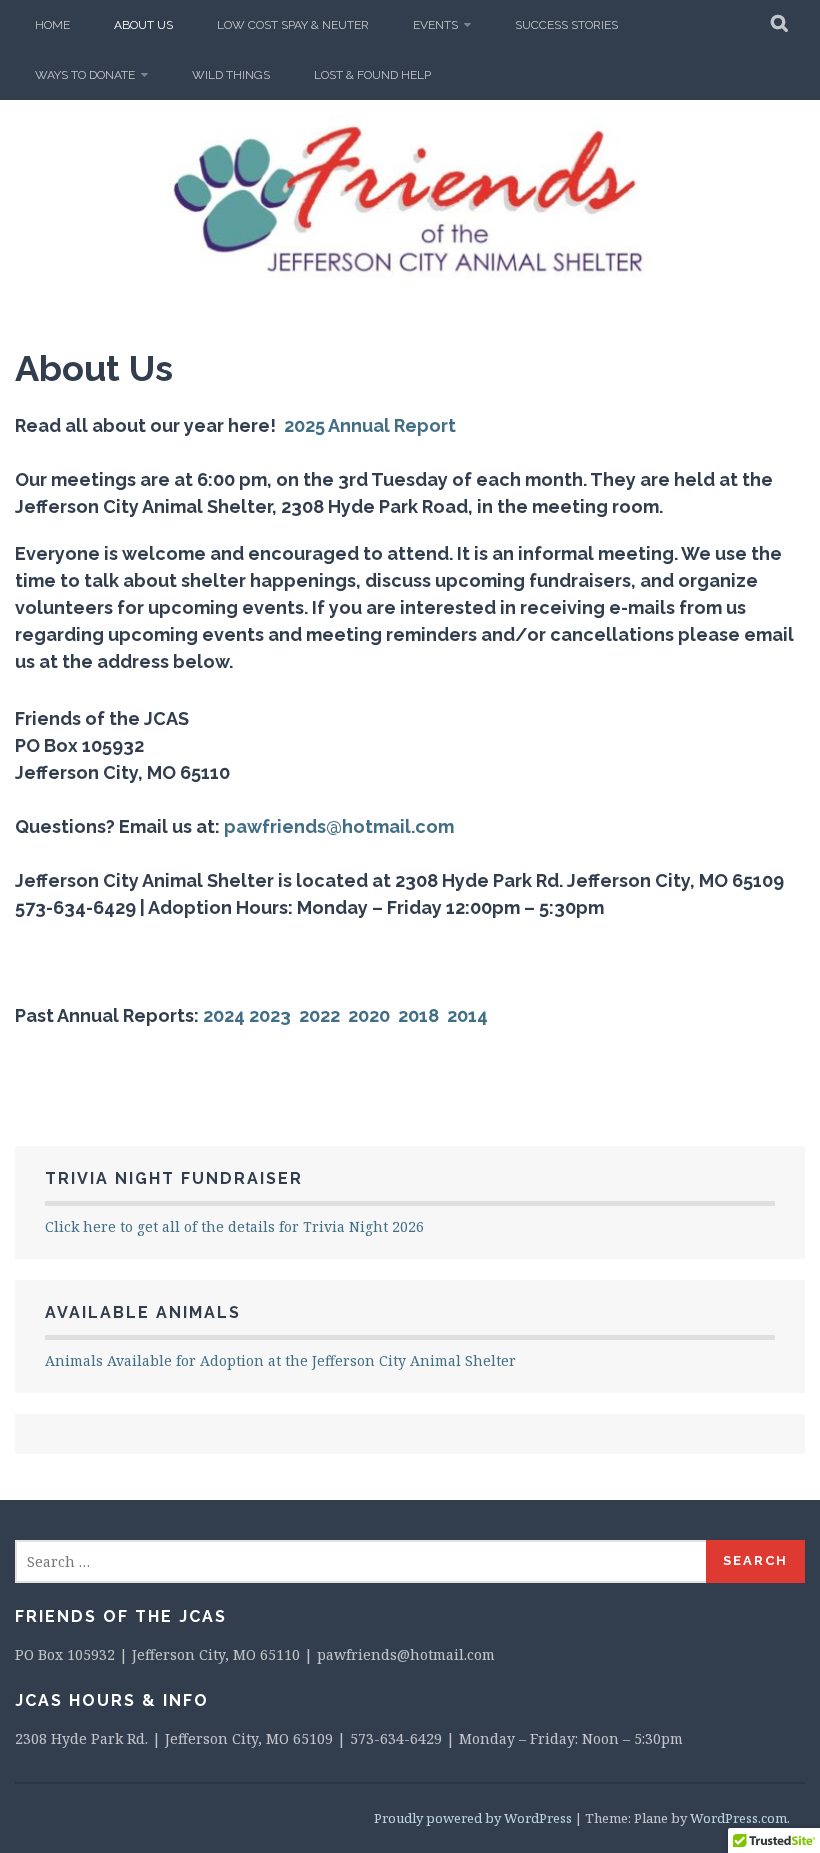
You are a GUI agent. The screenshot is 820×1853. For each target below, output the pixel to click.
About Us (143, 25)
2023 (272, 1015)
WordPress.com (738, 1818)
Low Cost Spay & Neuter (293, 25)
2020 (369, 1015)
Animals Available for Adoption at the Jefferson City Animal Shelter (280, 1360)
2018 (418, 1015)
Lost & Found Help (372, 75)
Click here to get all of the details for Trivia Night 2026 (234, 1226)
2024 (224, 1015)
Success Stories (566, 25)
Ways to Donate (85, 75)
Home (52, 25)
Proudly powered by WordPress (473, 1818)
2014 (467, 1015)
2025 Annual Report (368, 425)
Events (435, 25)
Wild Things (231, 75)
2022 (319, 1015)
